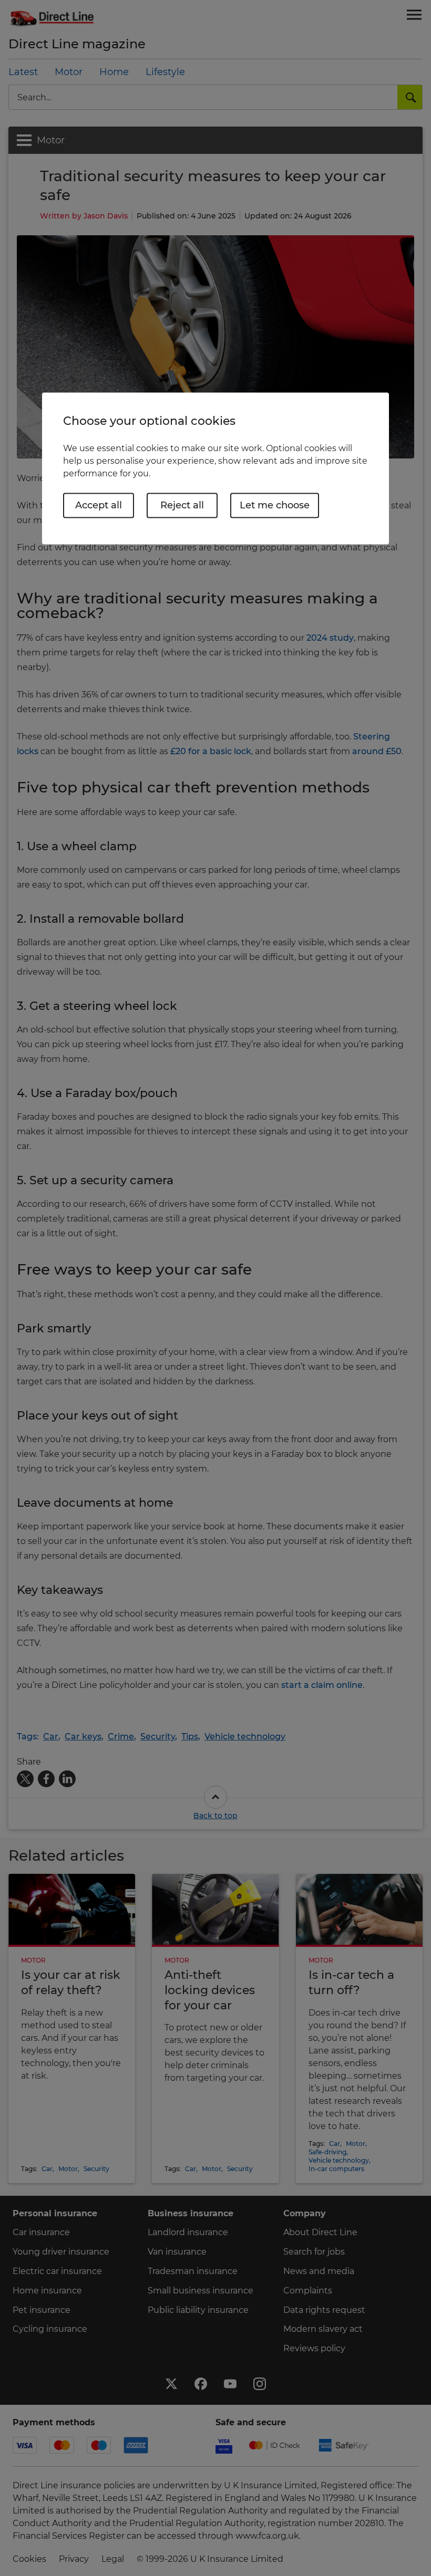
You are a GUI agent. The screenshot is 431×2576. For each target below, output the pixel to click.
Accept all (99, 505)
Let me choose (275, 505)
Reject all (182, 505)
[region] (215, 468)
